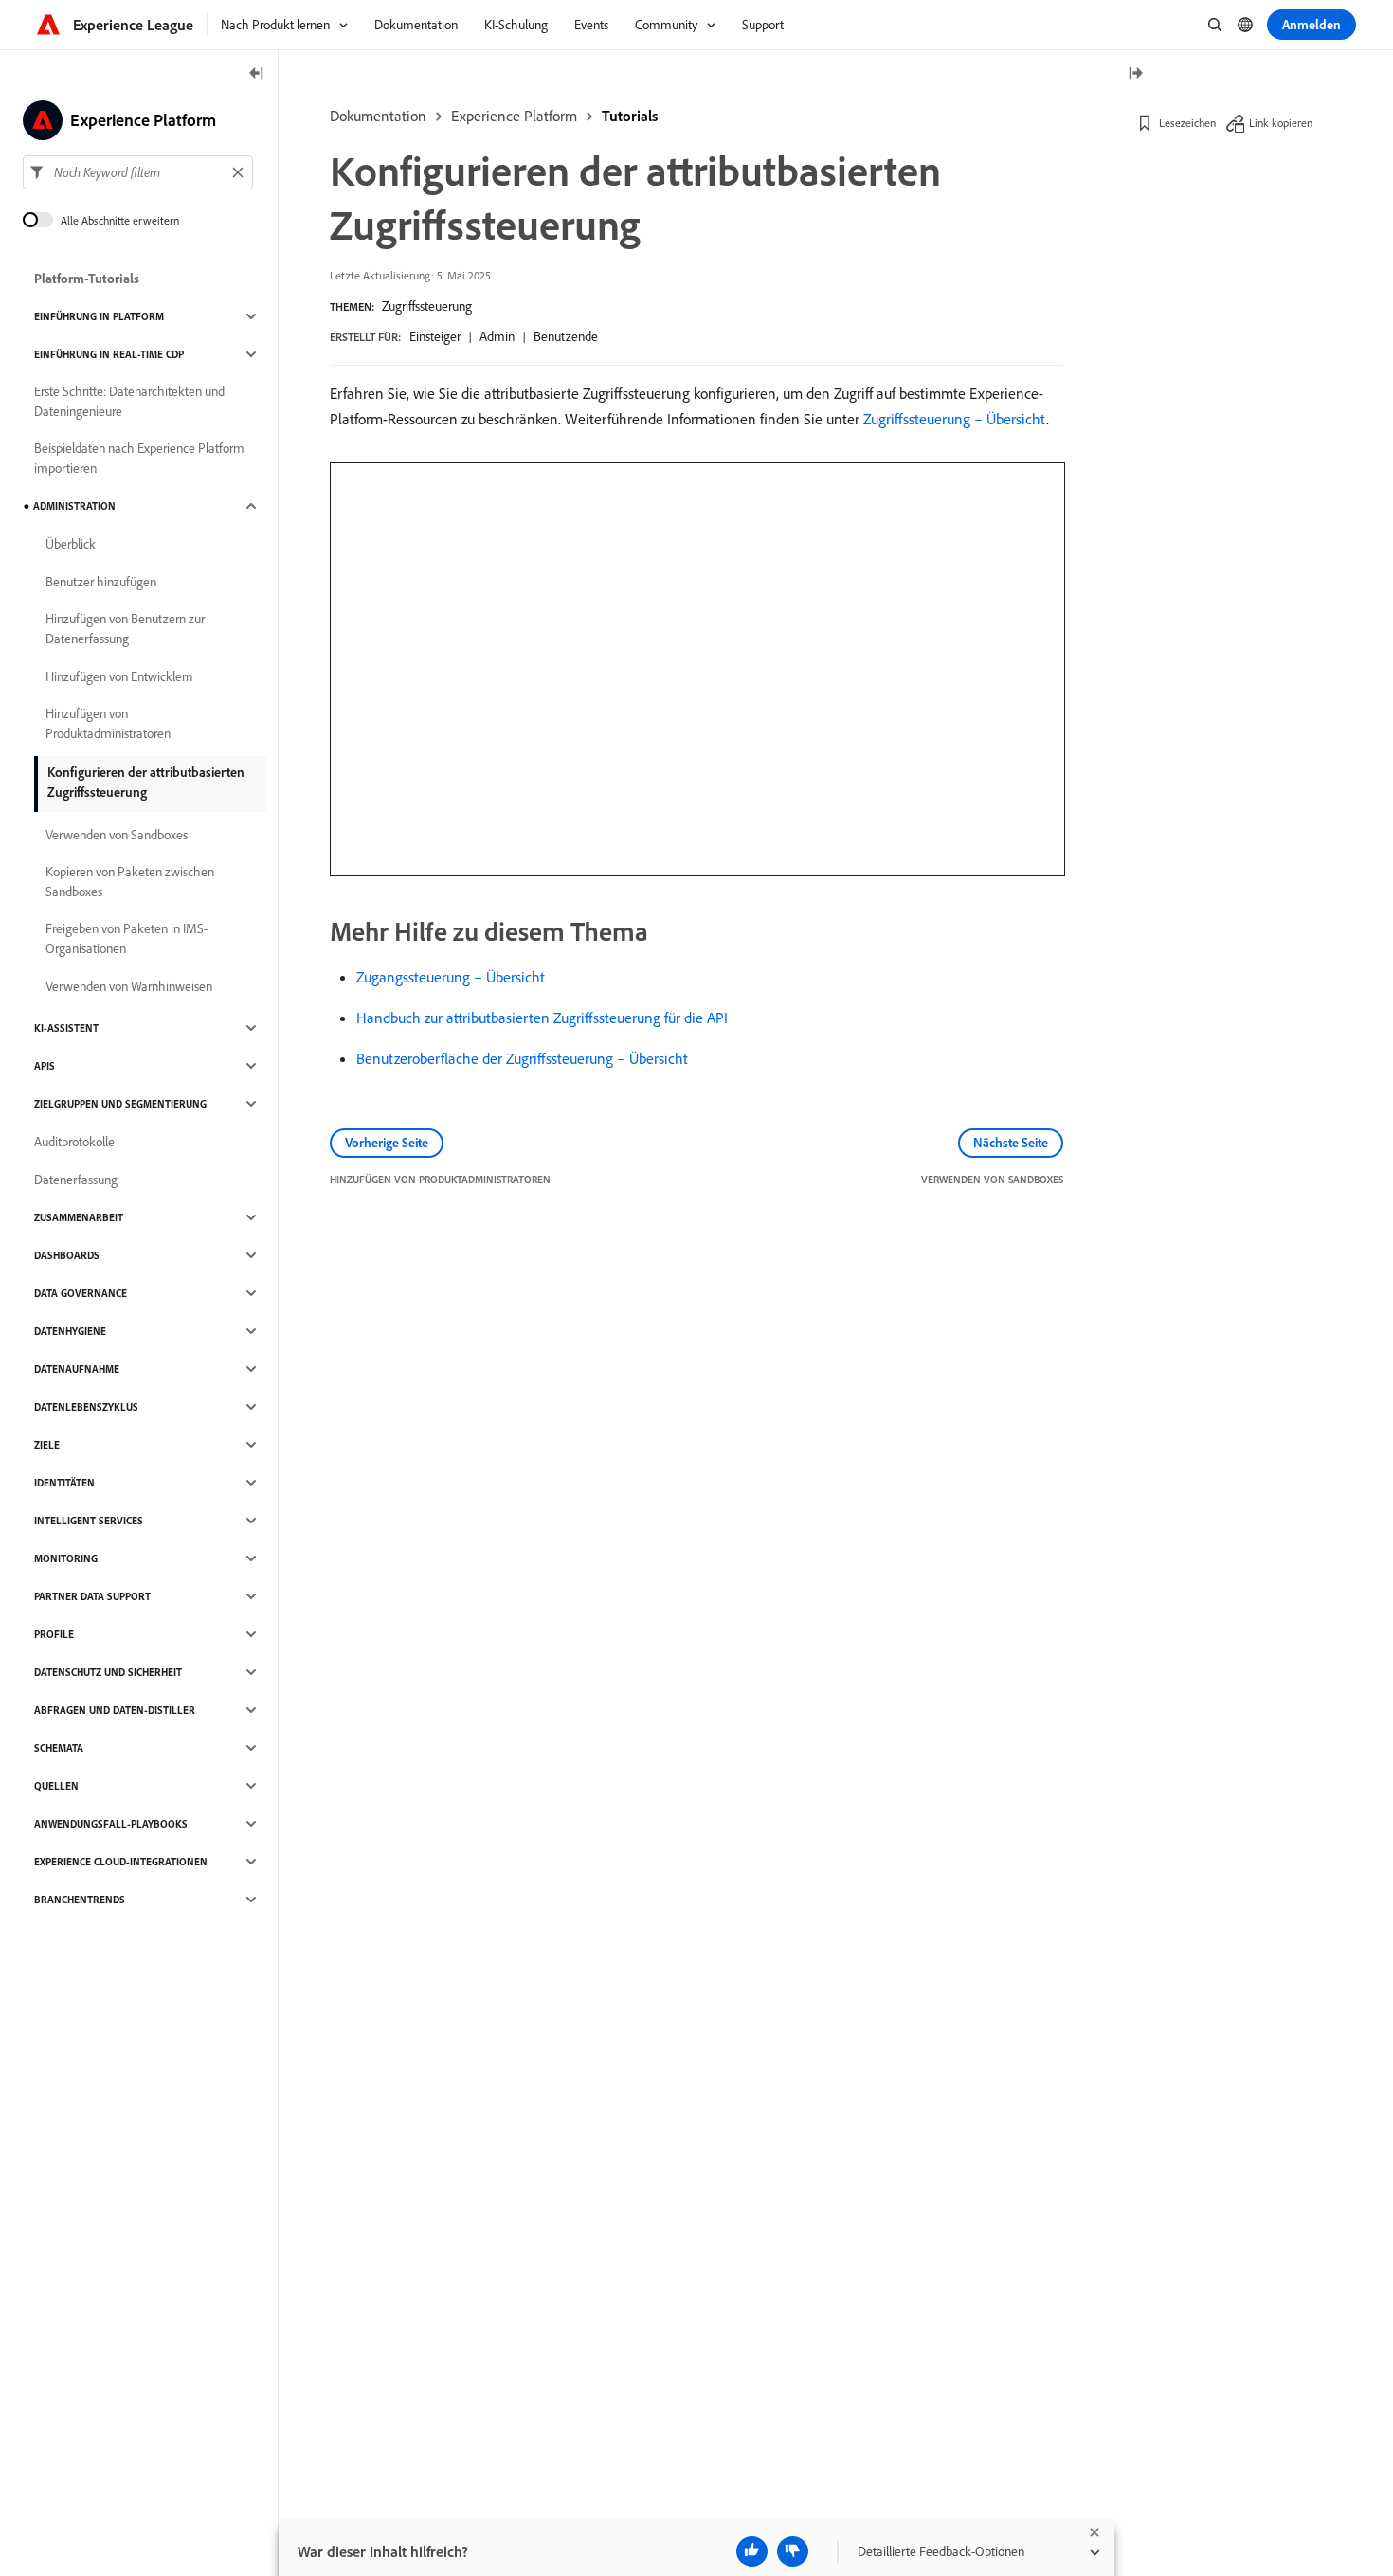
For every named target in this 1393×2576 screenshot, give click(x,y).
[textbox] (138, 172)
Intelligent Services (89, 1521)
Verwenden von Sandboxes (117, 835)
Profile (54, 1634)
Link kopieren (1281, 123)
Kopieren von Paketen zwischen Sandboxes (130, 882)
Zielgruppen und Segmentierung (120, 1104)
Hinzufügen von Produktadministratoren (108, 723)
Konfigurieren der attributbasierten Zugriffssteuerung (146, 782)
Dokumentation (378, 116)
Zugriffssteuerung (427, 306)
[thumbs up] (752, 2551)
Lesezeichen (1187, 123)
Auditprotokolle (74, 1142)
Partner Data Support (92, 1596)
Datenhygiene (70, 1331)
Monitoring (66, 1558)
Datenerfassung (76, 1180)
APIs (45, 1066)
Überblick (71, 544)
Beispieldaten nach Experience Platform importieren (139, 458)
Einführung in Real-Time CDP (109, 354)
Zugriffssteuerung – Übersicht (955, 419)
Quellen (56, 1786)
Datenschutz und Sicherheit (108, 1672)
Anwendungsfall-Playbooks (111, 1824)
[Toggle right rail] (1135, 74)
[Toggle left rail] (257, 74)
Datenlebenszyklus (86, 1407)
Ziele (47, 1445)
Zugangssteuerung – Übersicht (451, 977)
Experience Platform (514, 116)
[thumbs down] (793, 2551)
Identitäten (64, 1483)
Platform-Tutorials (87, 279)
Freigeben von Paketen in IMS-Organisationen (127, 938)
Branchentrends (80, 1900)
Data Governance (81, 1293)
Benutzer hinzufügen (101, 582)
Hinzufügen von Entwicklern (119, 676)
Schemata (59, 1748)
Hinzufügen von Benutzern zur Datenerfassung (125, 629)
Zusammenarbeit (79, 1217)
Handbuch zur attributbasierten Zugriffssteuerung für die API (542, 1018)
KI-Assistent (66, 1028)
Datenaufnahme (77, 1369)
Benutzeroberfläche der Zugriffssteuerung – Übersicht (522, 1058)
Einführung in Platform (99, 316)
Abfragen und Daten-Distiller (115, 1710)
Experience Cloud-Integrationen (121, 1862)
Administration (74, 506)
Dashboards (67, 1255)
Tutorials (630, 116)
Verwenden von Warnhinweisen (129, 986)
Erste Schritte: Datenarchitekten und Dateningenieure (129, 401)
